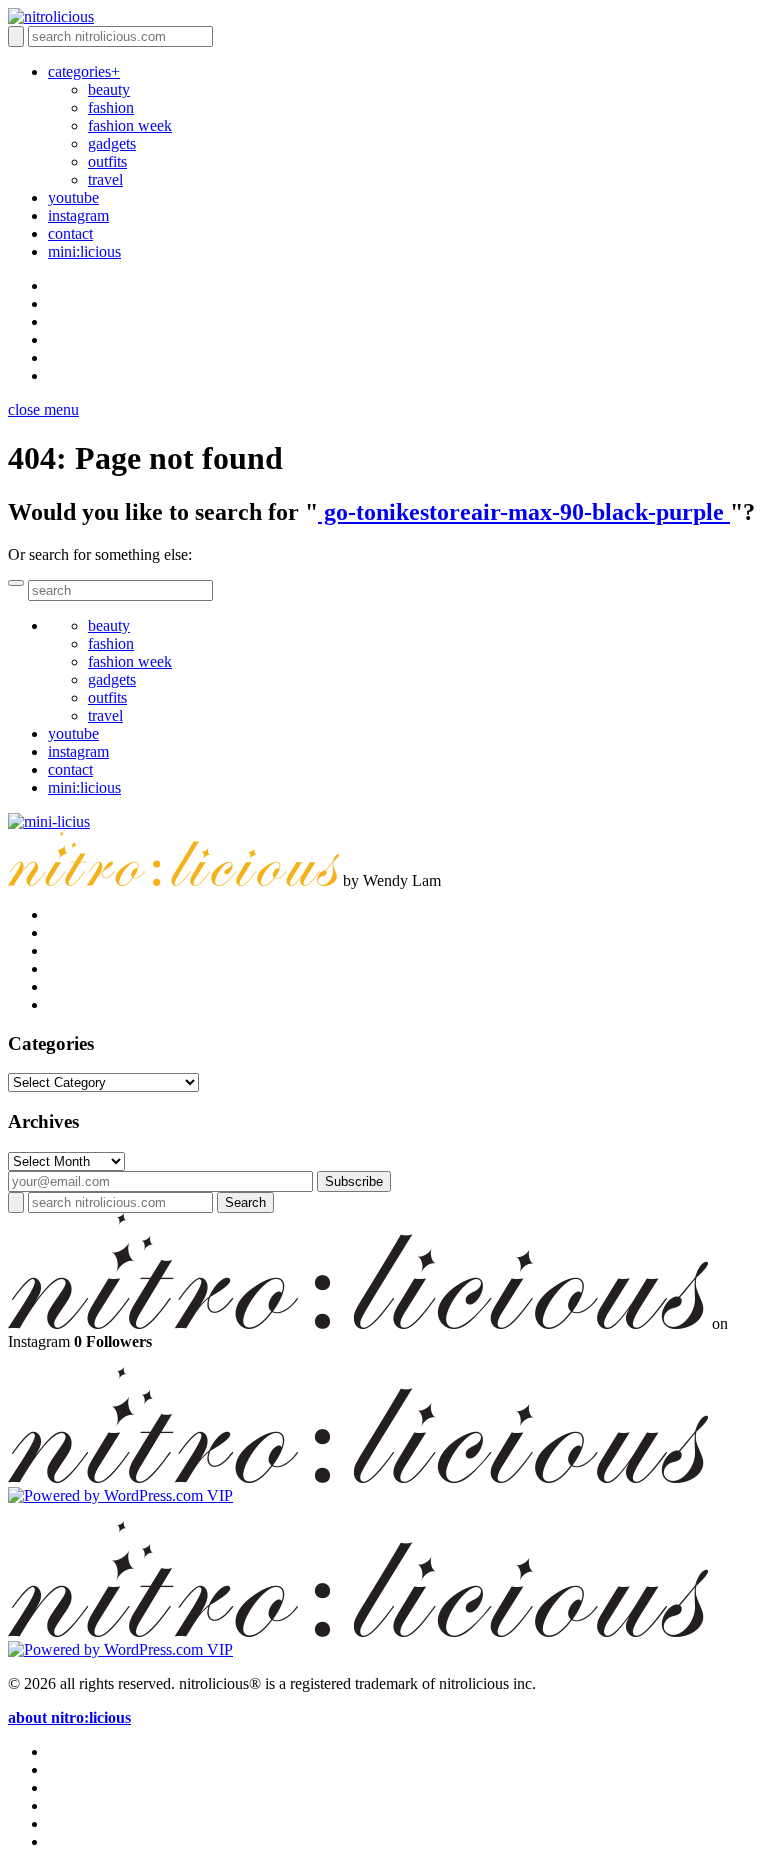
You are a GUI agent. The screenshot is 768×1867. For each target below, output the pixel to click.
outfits (107, 161)
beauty (109, 89)
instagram (78, 215)
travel (105, 179)
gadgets (112, 143)
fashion (111, 107)
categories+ (84, 71)
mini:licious (84, 251)
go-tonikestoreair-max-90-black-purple (524, 512)
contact (70, 233)
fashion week (130, 125)
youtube (73, 197)
